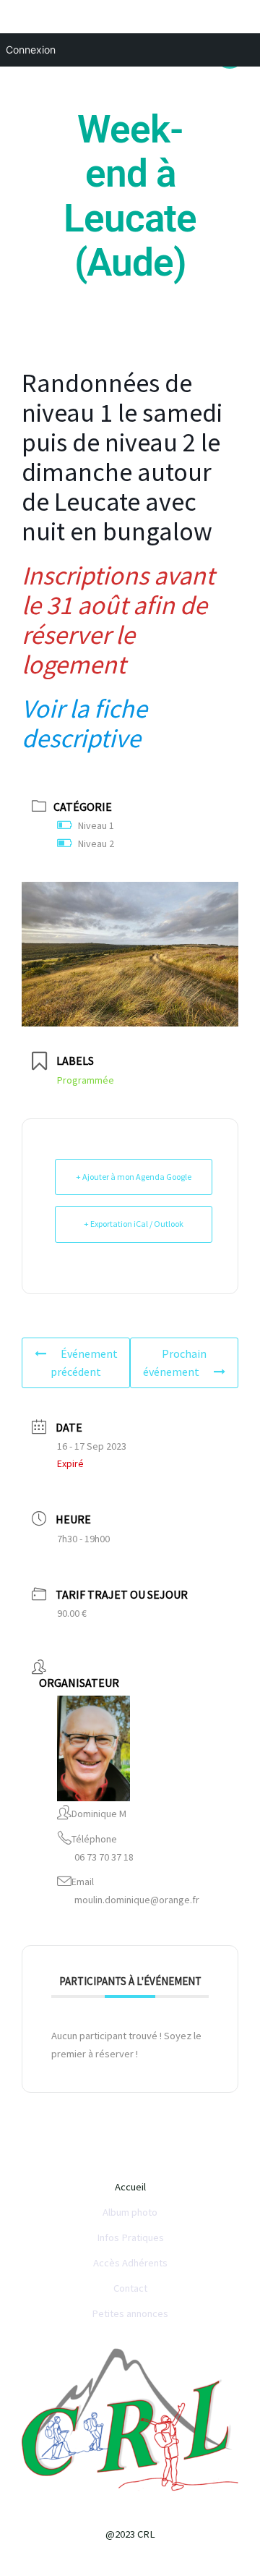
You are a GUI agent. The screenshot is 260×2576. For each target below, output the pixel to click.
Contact (130, 2288)
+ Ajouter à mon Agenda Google (134, 1177)
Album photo (130, 2212)
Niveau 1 (96, 825)
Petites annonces (130, 2313)
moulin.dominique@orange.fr (137, 1900)
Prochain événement (175, 1363)
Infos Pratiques (130, 2237)
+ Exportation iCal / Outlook (134, 1224)
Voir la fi (65, 709)
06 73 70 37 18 (104, 1857)
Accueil (130, 2187)
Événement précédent (84, 1363)
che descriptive (84, 723)
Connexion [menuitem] (31, 50)
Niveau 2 (96, 843)
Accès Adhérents (130, 2263)
